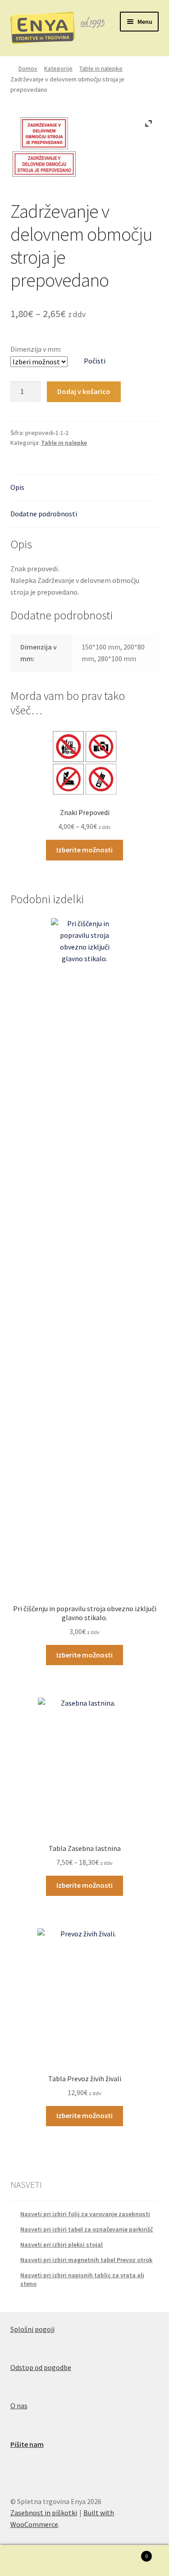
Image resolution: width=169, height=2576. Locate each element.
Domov (28, 68)
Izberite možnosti (84, 850)
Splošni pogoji (32, 2329)
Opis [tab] (17, 487)
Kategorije (58, 68)
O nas (19, 2406)
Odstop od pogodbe (41, 2367)
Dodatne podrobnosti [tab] (44, 514)
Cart (130, 2553)
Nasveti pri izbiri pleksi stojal (62, 2244)
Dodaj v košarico (84, 391)
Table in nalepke (101, 68)
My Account (28, 2561)
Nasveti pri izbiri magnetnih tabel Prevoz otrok (86, 2260)
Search (84, 2561)
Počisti (95, 361)
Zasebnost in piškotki (44, 2513)
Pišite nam (27, 2444)
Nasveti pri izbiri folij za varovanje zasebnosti (85, 2214)
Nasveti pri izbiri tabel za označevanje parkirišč (87, 2229)
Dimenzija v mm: (36, 349)
